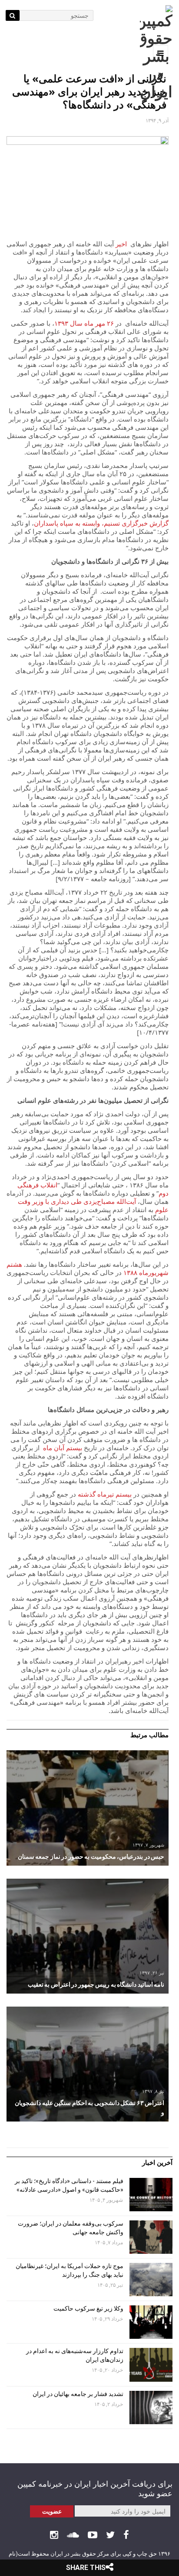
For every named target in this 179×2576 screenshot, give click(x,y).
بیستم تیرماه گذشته (105, 1494)
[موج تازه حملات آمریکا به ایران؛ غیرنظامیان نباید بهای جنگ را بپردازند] (151, 2280)
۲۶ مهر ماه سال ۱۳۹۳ (85, 323)
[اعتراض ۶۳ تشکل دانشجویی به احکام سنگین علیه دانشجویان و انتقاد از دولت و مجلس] (88, 2064)
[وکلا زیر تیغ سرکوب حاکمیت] (151, 2322)
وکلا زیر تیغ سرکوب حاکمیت (88, 2308)
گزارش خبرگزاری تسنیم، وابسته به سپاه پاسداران (101, 523)
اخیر (121, 244)
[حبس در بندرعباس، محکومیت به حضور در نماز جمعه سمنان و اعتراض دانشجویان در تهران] (88, 1808)
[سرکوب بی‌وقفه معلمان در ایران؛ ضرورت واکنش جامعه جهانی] (151, 2237)
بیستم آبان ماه (63, 1448)
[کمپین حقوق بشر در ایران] (156, 53)
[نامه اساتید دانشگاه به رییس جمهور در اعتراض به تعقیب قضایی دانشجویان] (88, 1936)
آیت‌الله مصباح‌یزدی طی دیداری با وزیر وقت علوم (93, 1205)
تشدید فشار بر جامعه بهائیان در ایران (77, 2394)
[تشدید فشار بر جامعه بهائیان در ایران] (151, 2408)
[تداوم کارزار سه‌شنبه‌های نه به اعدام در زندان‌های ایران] (151, 2365)
